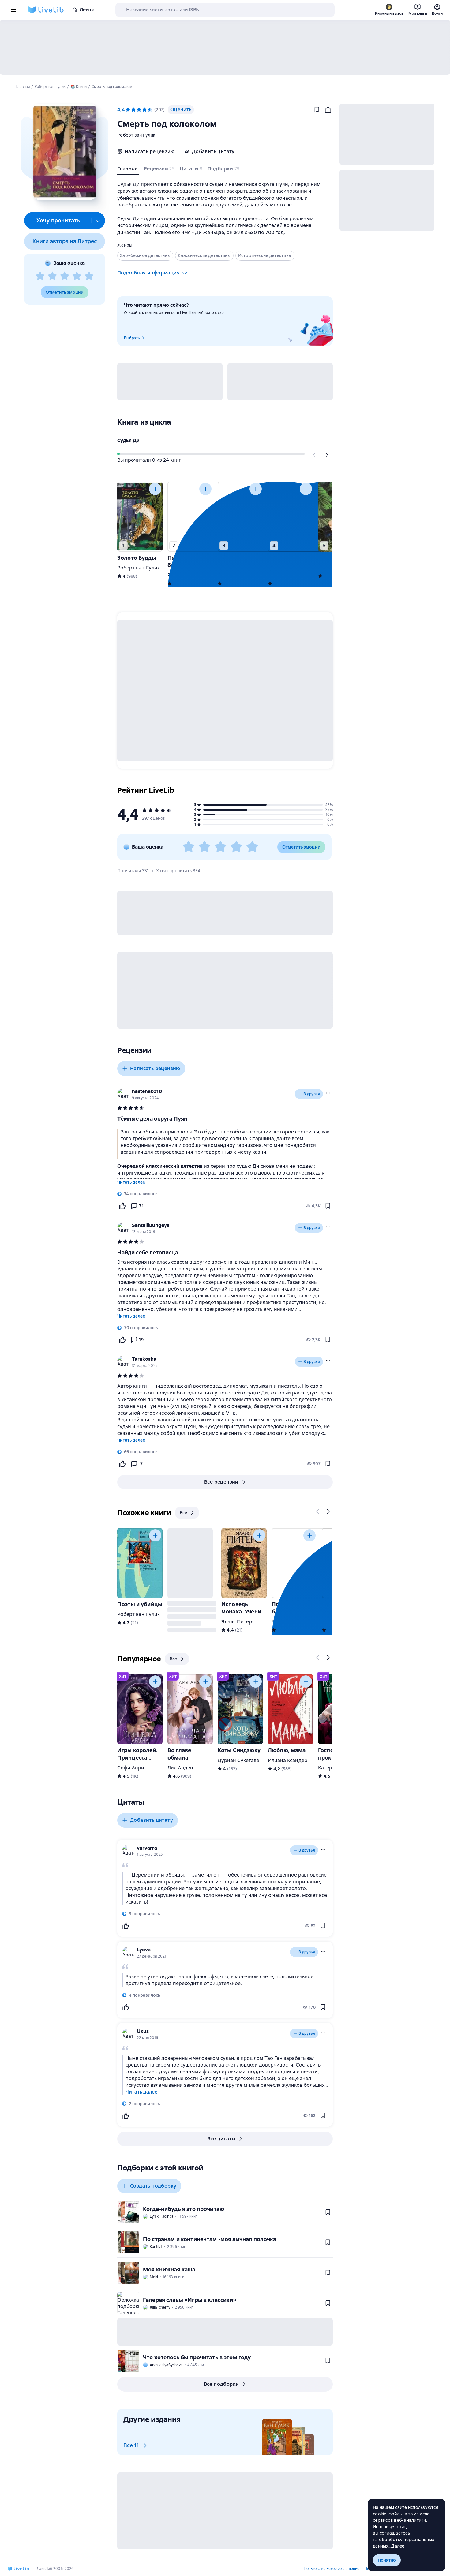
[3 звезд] (65, 276)
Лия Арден (180, 1768)
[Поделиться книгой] (328, 110)
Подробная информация (148, 273)
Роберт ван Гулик (136, 135)
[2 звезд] (52, 276)
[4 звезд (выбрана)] (144, 110)
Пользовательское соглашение (332, 2569)
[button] (64, 152)
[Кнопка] (314, 455)
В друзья (312, 1094)
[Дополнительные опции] (98, 221)
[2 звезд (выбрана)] (133, 110)
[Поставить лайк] (122, 1206)
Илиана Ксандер (288, 1760)
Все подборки (221, 2384)
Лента (87, 10)
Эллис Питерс (238, 1622)
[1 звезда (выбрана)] (128, 110)
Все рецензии (221, 1482)
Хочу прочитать (58, 220)
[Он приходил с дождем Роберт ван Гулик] (291, 517)
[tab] (128, 170)
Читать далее (131, 1182)
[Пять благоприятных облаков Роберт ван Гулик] (190, 517)
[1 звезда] (40, 276)
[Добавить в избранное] (317, 110)
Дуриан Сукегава (238, 1760)
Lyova (144, 1950)
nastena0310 (147, 1091)
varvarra (147, 1848)
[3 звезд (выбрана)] (139, 110)
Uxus (143, 2031)
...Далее (397, 2546)
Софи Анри (131, 1768)
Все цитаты (221, 2139)
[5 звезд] (89, 276)
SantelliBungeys (151, 1225)
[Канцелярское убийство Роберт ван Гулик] (240, 517)
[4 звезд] (77, 276)
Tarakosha (144, 1359)
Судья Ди (128, 440)
